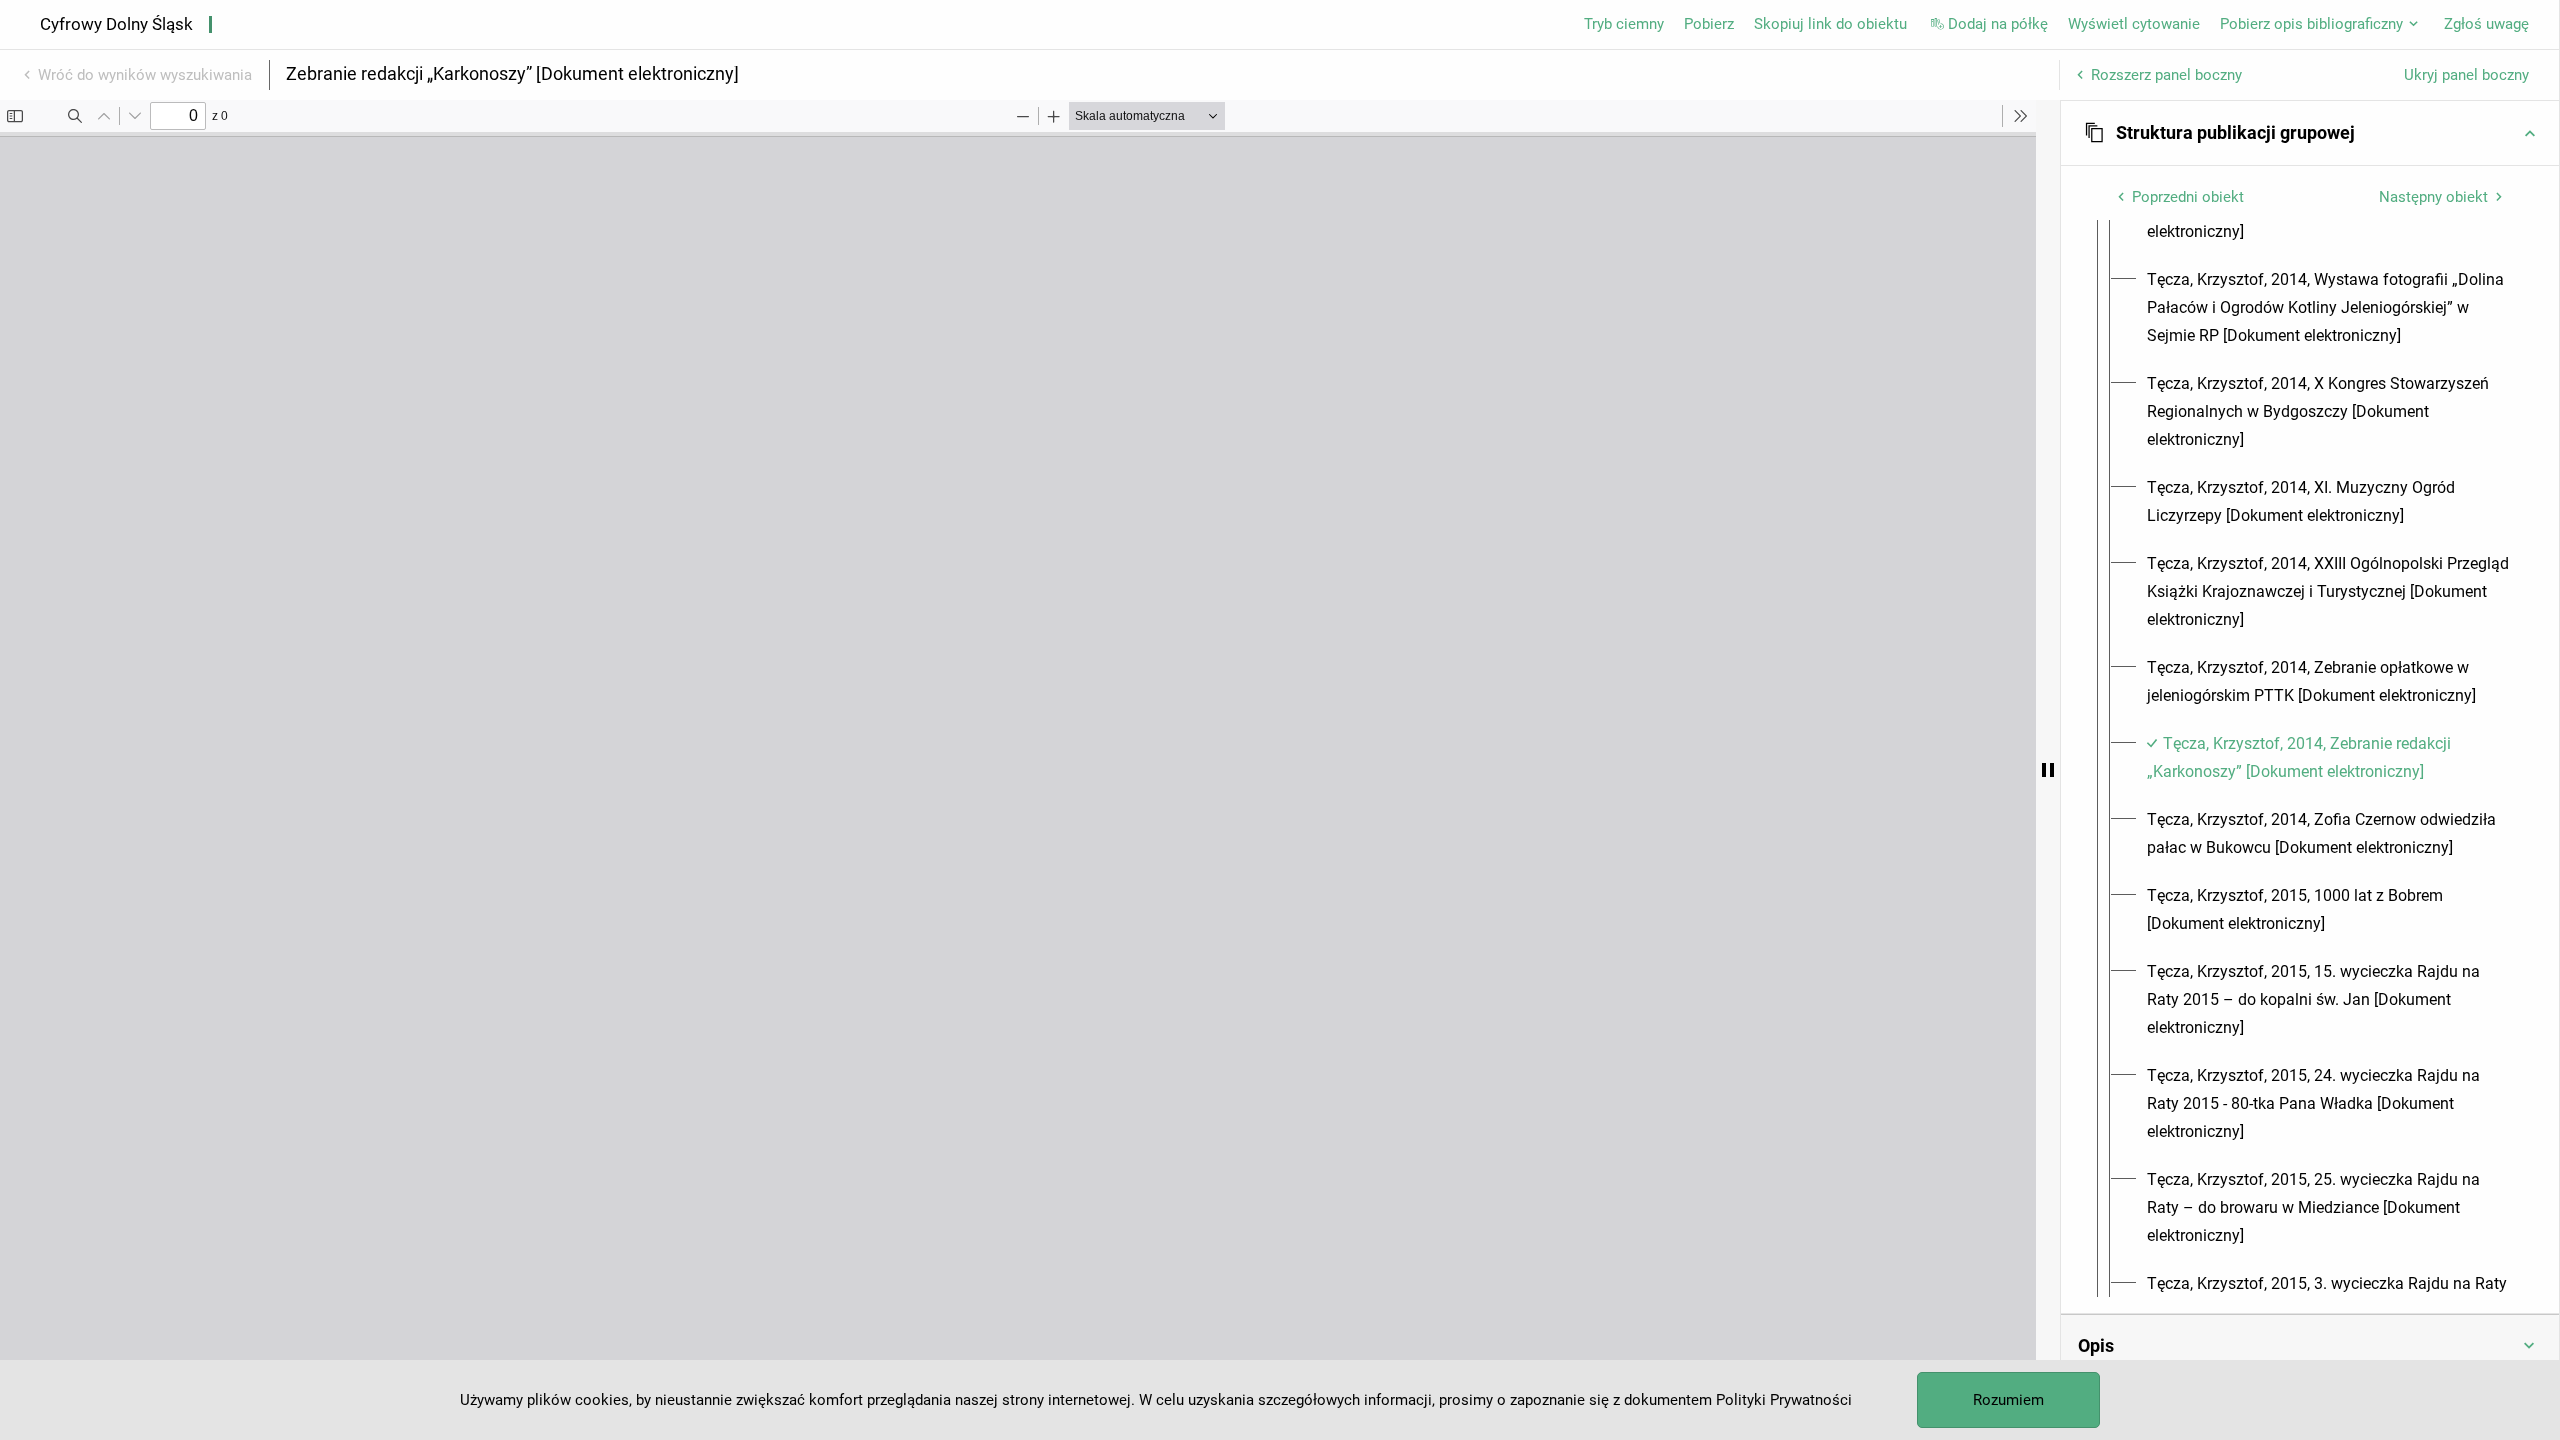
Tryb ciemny (1624, 24)
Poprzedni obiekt (2188, 197)
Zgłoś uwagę (2486, 24)
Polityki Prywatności (1784, 1400)
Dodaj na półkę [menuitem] (1998, 24)
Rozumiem (2008, 1400)
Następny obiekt (2433, 197)
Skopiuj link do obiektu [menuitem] (1830, 24)
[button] (2310, 133)
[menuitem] (2328, 308)
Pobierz (1709, 24)
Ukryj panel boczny (2466, 75)
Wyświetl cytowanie (2134, 24)
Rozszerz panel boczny (2166, 75)
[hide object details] (2048, 770)
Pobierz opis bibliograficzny (2311, 24)
